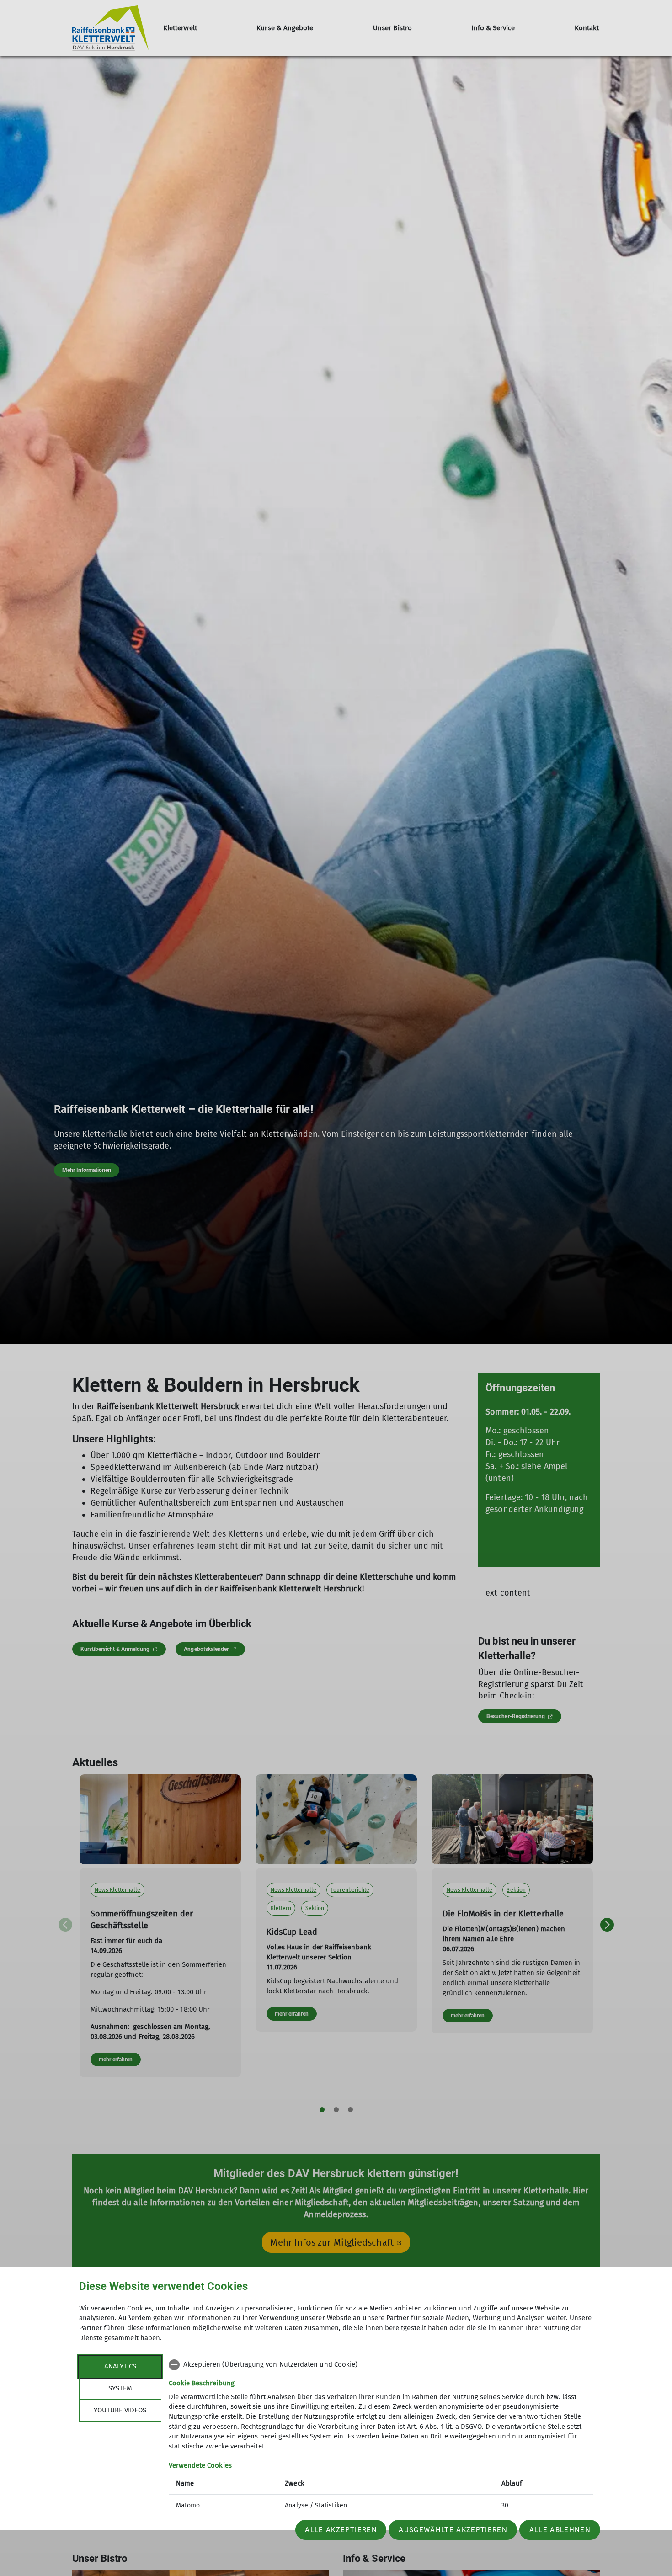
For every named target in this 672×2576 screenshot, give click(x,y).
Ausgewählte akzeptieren (453, 2530)
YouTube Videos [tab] (120, 2410)
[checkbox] (381, 2365)
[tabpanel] (381, 2436)
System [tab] (120, 2388)
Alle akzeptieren (341, 2530)
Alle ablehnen (560, 2530)
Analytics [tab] (120, 2366)
